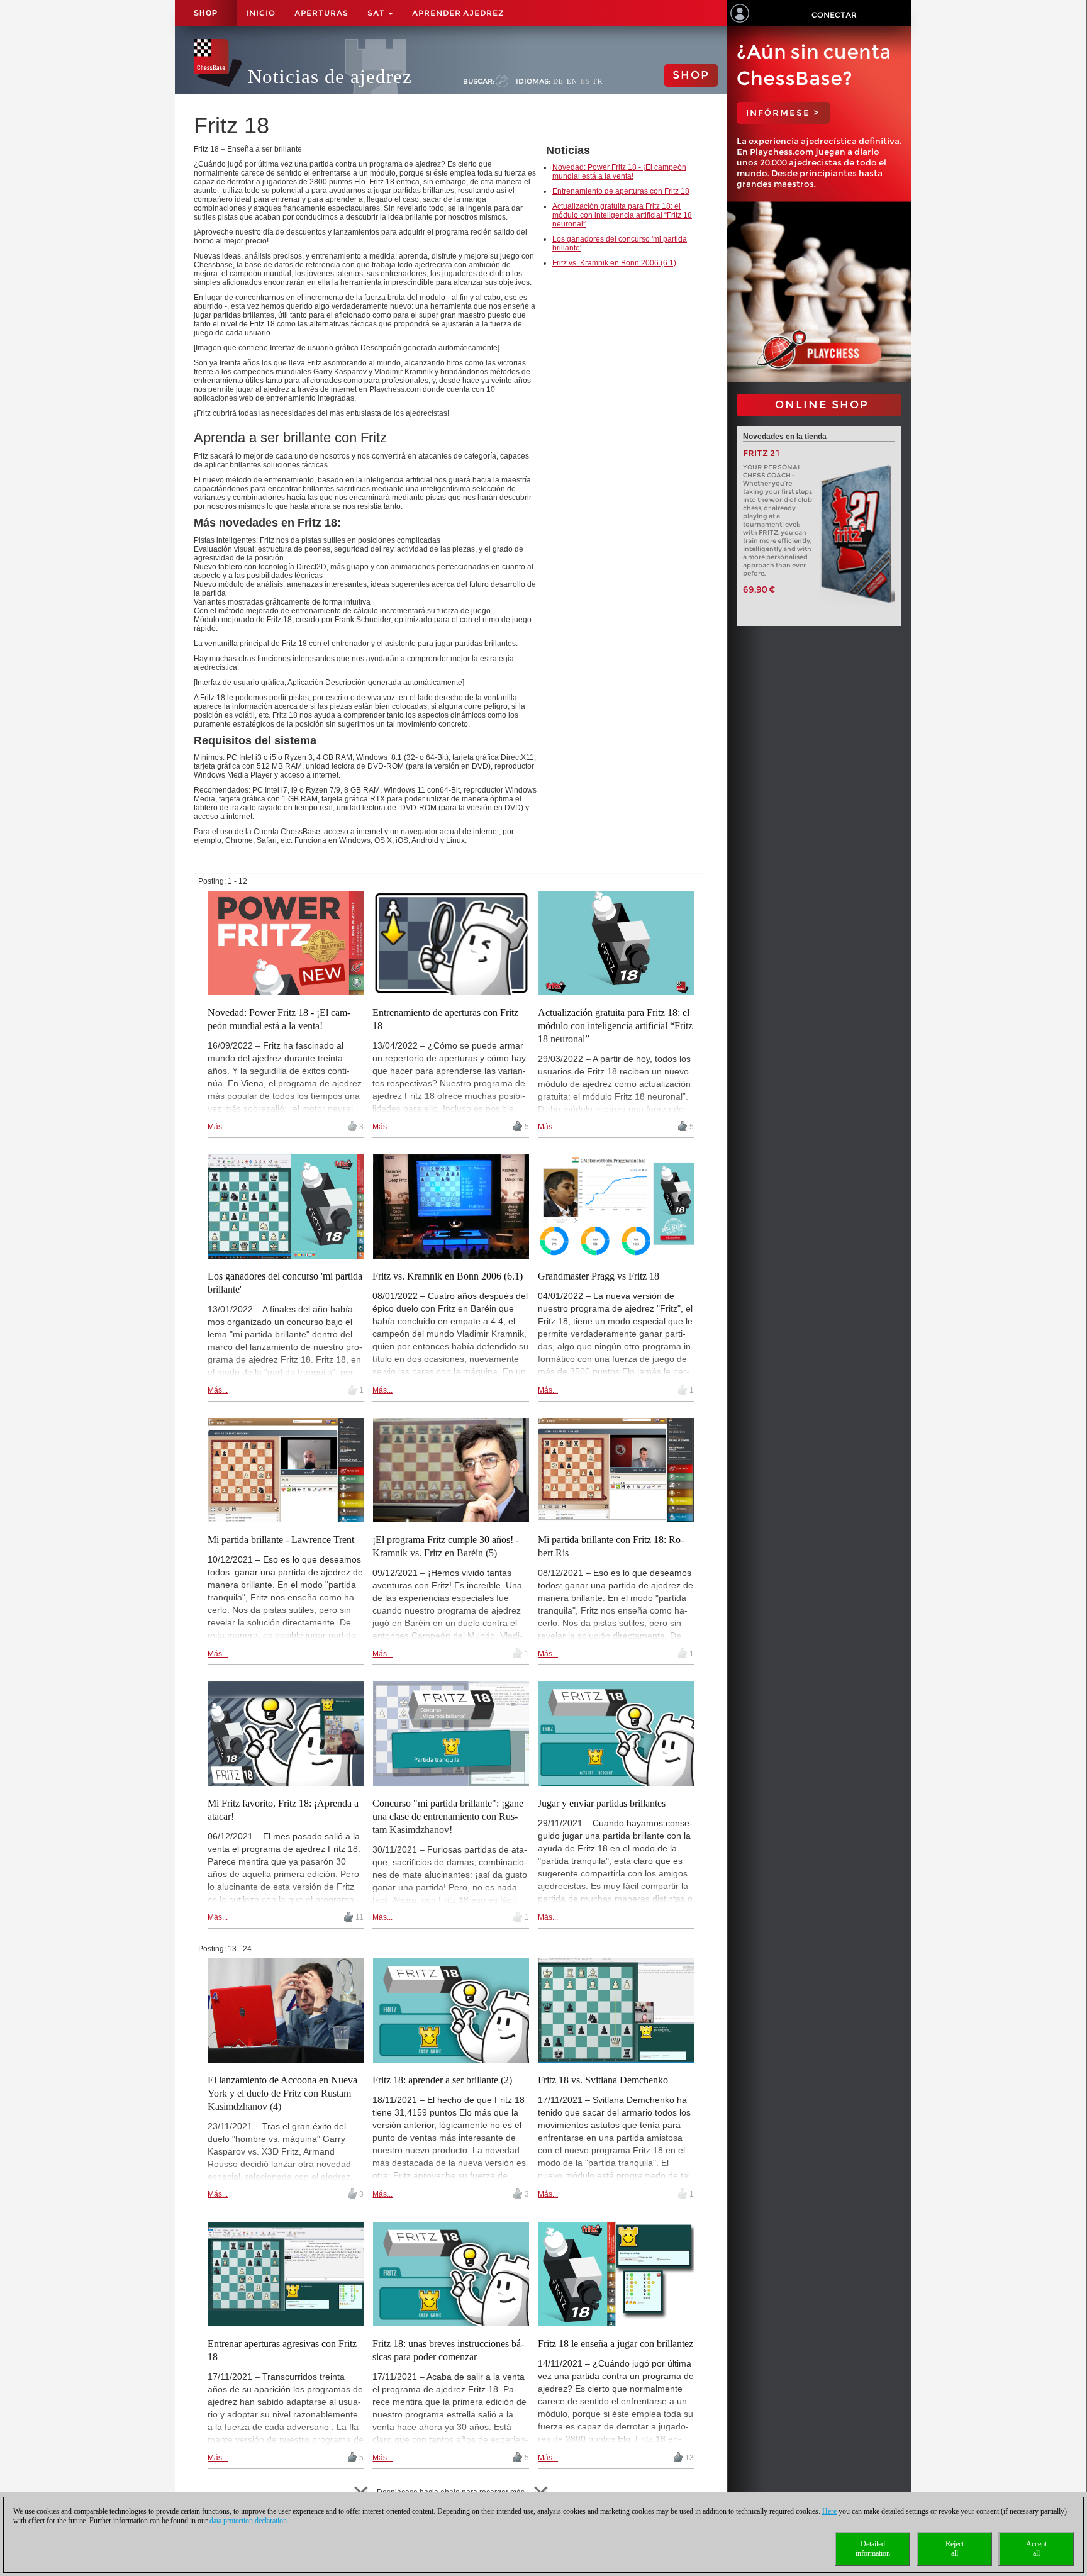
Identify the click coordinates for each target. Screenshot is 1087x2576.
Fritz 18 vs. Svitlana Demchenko (603, 2080)
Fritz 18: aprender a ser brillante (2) (442, 2080)
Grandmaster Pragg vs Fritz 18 (599, 1276)
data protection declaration (248, 2521)
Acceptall (1036, 2549)
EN (572, 81)
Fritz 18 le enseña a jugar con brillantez (616, 2344)
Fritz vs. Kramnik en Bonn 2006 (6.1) (614, 263)
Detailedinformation (873, 2549)
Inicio (261, 13)
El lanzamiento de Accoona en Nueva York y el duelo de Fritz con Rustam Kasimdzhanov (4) (282, 2093)
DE (558, 81)
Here (829, 2511)
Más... (218, 1127)
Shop (206, 13)
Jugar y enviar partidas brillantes (602, 1803)
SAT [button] (377, 13)
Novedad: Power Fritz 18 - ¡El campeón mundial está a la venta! (619, 172)
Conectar (834, 15)
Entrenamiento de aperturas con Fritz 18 (621, 191)
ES (585, 81)
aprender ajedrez (458, 13)
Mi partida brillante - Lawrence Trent (281, 1540)
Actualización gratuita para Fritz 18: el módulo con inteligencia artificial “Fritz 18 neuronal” (622, 215)
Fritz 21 (761, 453)
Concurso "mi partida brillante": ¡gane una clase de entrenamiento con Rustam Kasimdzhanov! (448, 1816)
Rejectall (955, 2549)
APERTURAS (321, 13)
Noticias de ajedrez (330, 76)
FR (598, 81)
